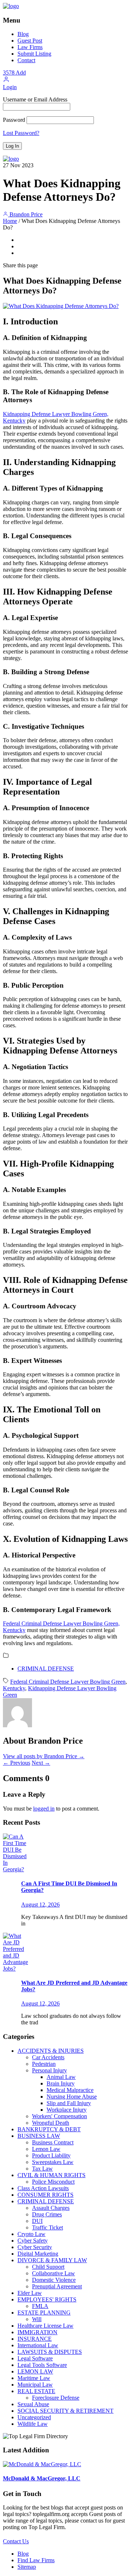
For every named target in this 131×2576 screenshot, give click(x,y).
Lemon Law (46, 2149)
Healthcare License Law (45, 2326)
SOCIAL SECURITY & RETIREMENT (65, 2411)
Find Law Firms (36, 2560)
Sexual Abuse (33, 2404)
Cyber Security (35, 2247)
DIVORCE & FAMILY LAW (52, 2260)
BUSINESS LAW (39, 2136)
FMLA (40, 2306)
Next (41, 1763)
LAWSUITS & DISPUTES (50, 2352)
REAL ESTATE (36, 2391)
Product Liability (51, 2155)
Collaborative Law (53, 2273)
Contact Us (16, 2541)
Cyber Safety (33, 2241)
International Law (38, 2345)
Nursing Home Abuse (72, 2097)
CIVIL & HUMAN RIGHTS (51, 2175)
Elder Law (30, 2293)
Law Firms (30, 47)
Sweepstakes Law (53, 2162)
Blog (23, 34)
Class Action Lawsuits (43, 2188)
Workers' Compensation (59, 2116)
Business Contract (53, 2142)
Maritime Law (34, 2378)
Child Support (48, 2267)
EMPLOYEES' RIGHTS (47, 2299)
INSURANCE (35, 2339)
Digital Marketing (38, 2254)
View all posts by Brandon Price (44, 1756)
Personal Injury (49, 2070)
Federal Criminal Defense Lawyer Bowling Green (68, 1682)
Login (10, 87)
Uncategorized (34, 2417)
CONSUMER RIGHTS (45, 2195)
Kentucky (14, 1688)
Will (37, 2319)
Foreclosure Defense (56, 2398)
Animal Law (61, 2077)
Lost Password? (21, 133)
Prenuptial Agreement (57, 2286)
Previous (17, 1763)
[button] (6, 81)
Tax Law (42, 2169)
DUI (37, 2221)
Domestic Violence (54, 2280)
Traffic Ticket (47, 2227)
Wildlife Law (33, 2424)
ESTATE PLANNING (44, 2313)
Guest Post (30, 41)
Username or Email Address (35, 99)
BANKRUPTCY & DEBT (49, 2129)
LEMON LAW (35, 2371)
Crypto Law (31, 2234)
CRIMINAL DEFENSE (46, 1669)
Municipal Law (35, 2385)
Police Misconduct (53, 2182)
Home (10, 221)
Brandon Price (25, 214)
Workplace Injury (67, 2110)
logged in (44, 1809)
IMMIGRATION (37, 2332)
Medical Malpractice (70, 2090)
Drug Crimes (47, 2214)
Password (14, 120)
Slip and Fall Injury (69, 2103)
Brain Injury (61, 2083)
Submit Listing (34, 54)
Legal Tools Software (42, 2365)
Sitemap (27, 2567)
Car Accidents (48, 2057)
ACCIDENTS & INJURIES (51, 2051)
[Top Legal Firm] (11, 6)
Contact (26, 60)
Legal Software (35, 2358)
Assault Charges (51, 2208)
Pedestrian (44, 2064)
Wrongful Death (51, 2123)
